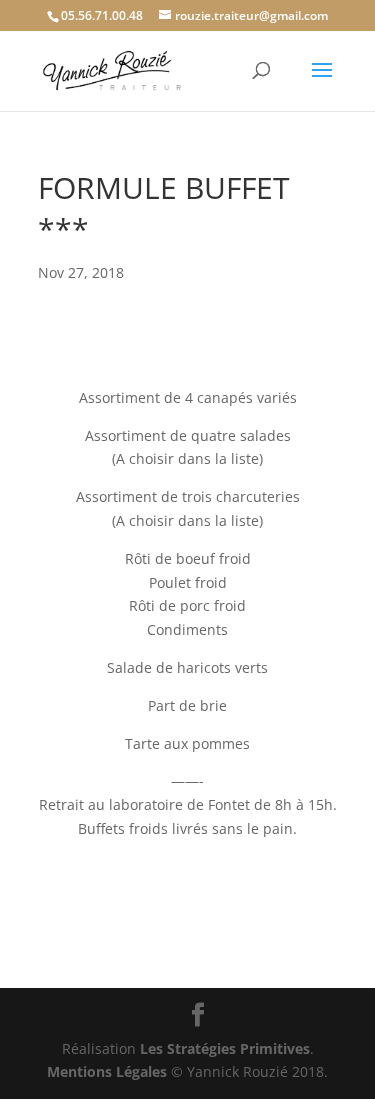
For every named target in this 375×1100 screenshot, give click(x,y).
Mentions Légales (107, 1071)
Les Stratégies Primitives (225, 1048)
